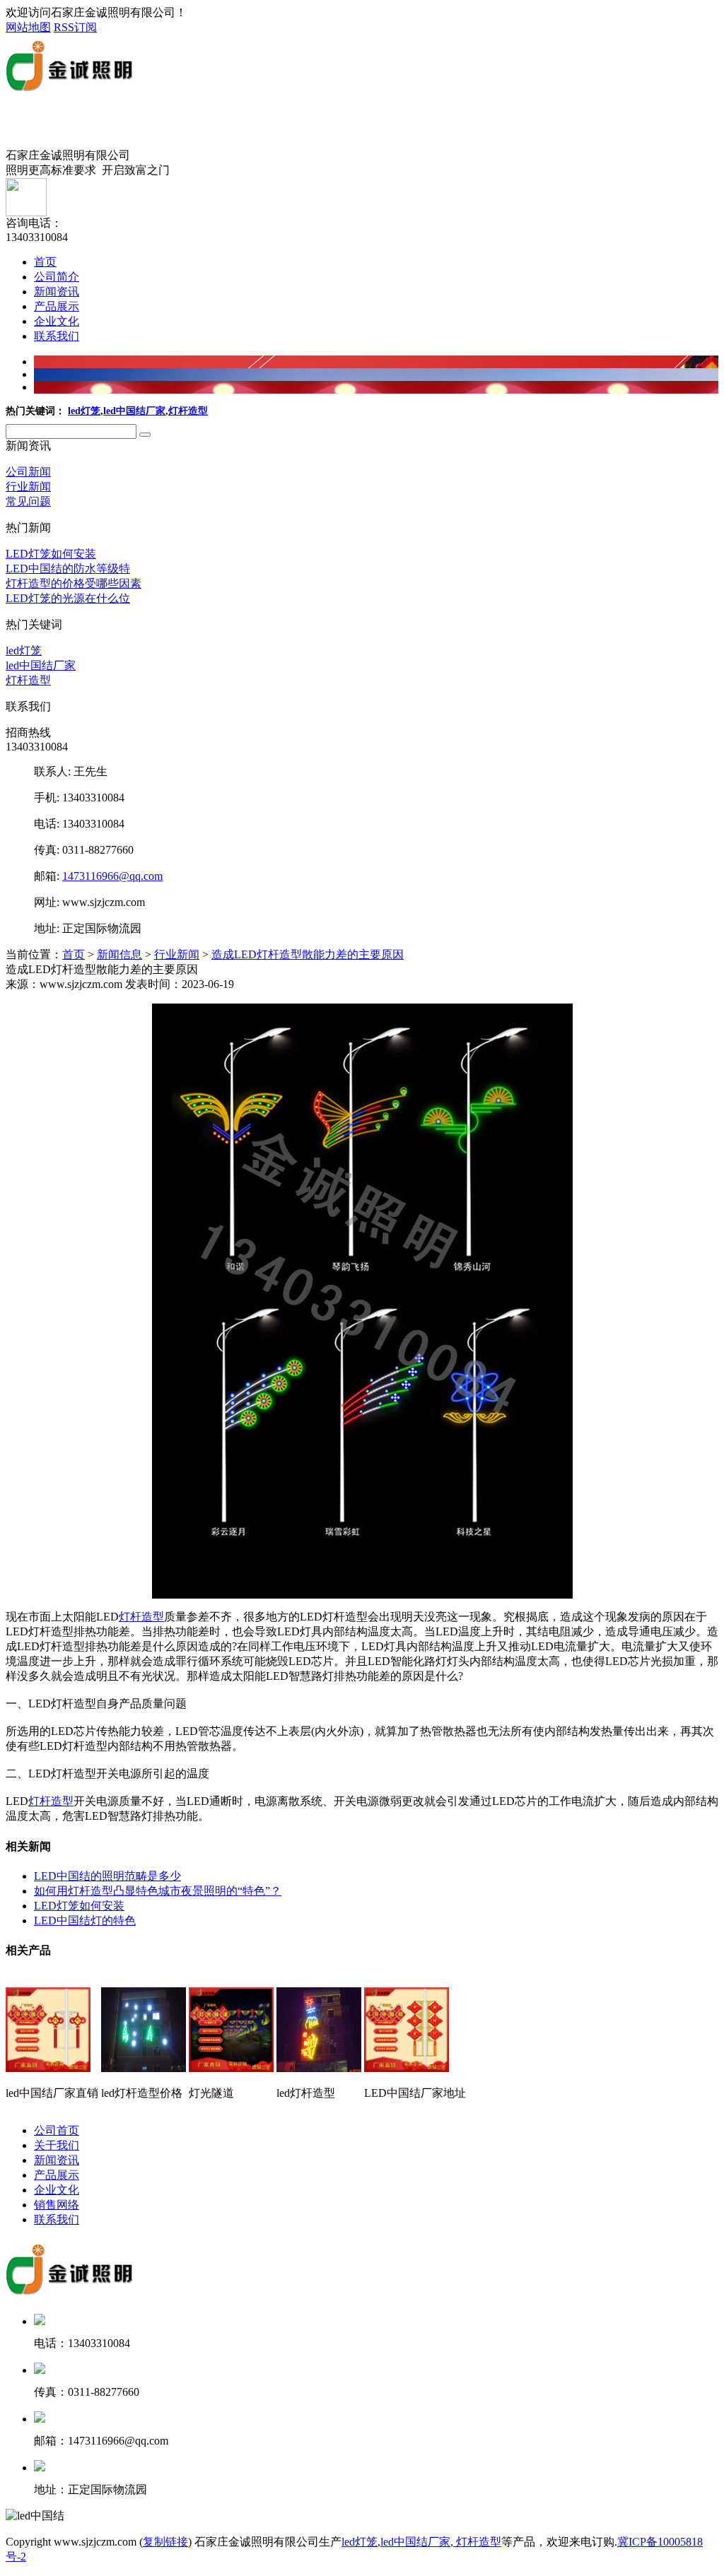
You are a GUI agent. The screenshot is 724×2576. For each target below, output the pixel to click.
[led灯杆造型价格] (144, 2066)
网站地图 (28, 27)
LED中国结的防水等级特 (68, 569)
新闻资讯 (57, 292)
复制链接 (165, 2542)
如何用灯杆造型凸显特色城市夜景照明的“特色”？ (158, 1891)
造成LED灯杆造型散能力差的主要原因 (308, 954)
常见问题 (28, 501)
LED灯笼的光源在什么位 (68, 598)
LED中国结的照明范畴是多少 (107, 1876)
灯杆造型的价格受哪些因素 (74, 583)
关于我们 (57, 2145)
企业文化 (57, 321)
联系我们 (57, 336)
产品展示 (57, 306)
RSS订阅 (75, 27)
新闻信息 (119, 954)
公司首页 (57, 2130)
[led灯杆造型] (319, 2066)
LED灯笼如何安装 (51, 554)
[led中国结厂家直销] (48, 2066)
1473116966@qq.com (112, 876)
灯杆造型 (188, 411)
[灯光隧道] (231, 2066)
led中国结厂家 (134, 411)
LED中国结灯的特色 (85, 1921)
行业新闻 (28, 487)
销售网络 (57, 2205)
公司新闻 (28, 472)
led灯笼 (84, 411)
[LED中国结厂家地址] (407, 2066)
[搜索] (145, 435)
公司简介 (57, 277)
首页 (45, 262)
